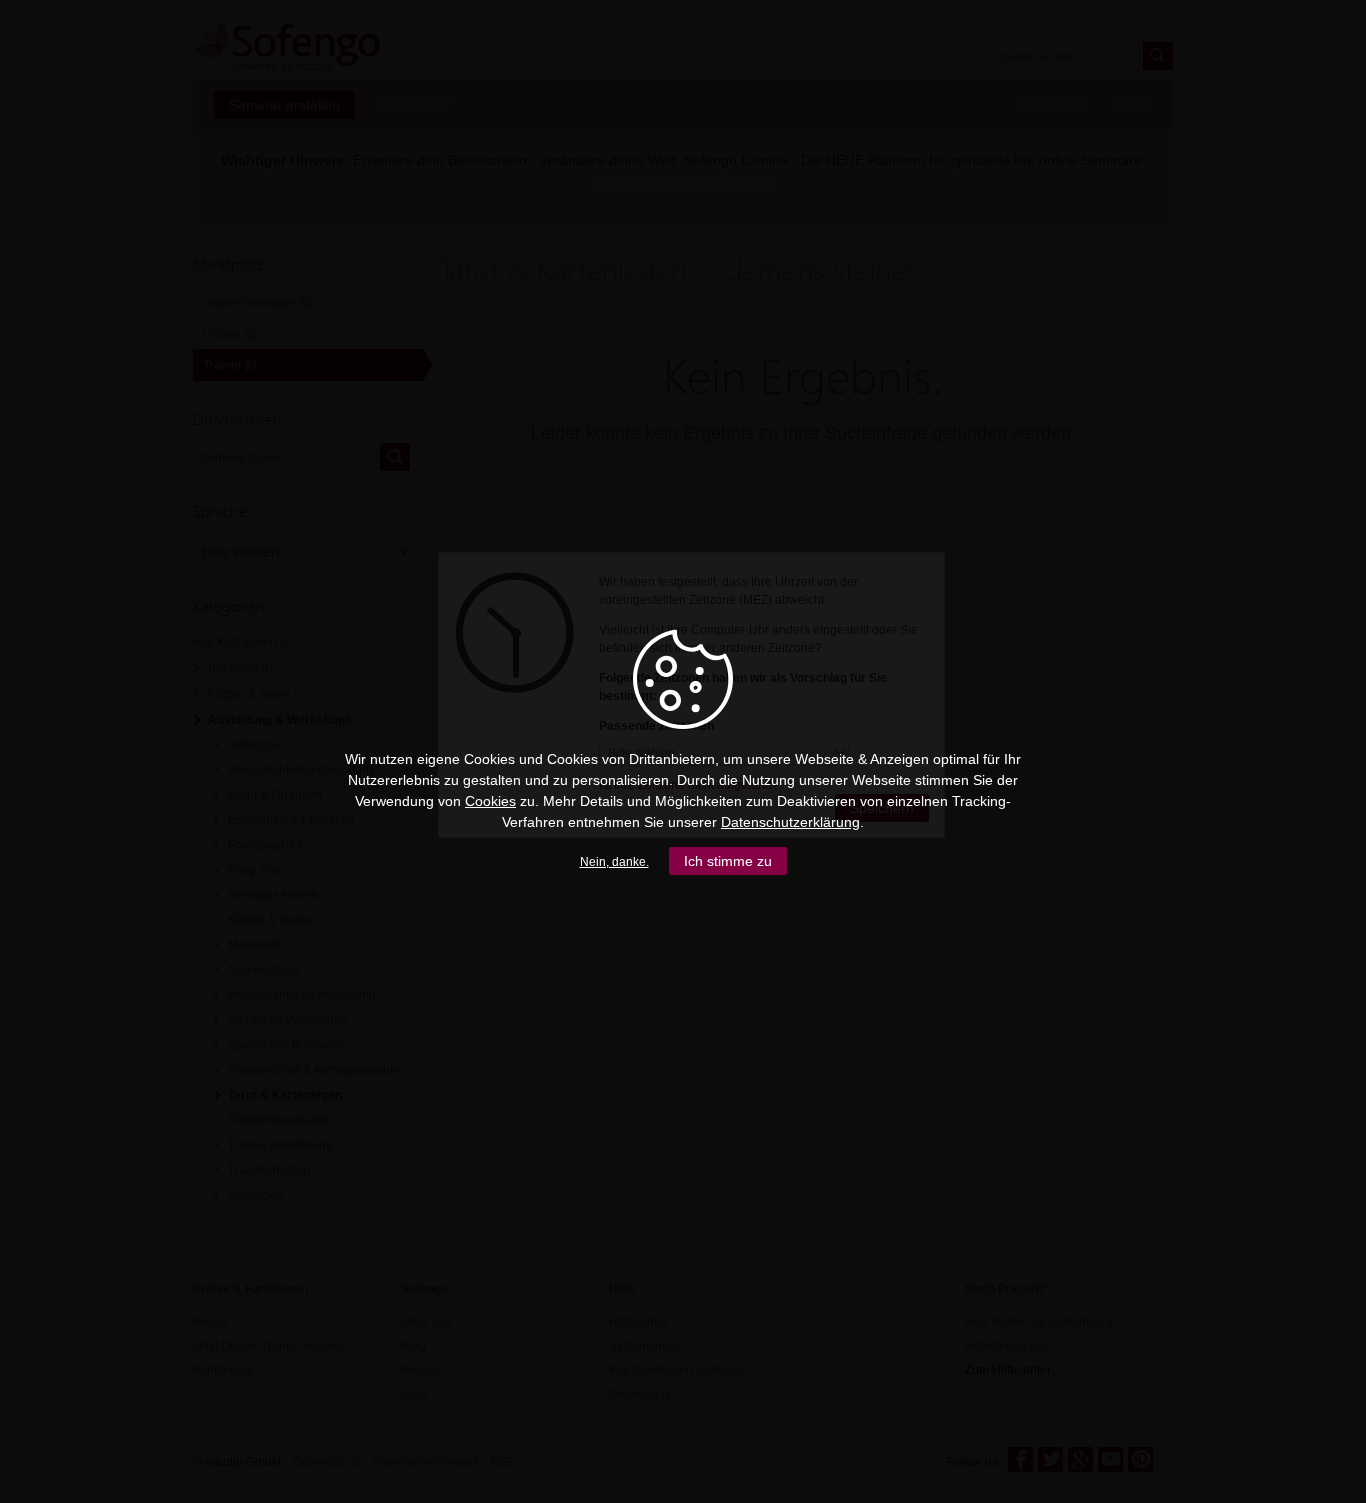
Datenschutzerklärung (790, 822)
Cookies (490, 801)
